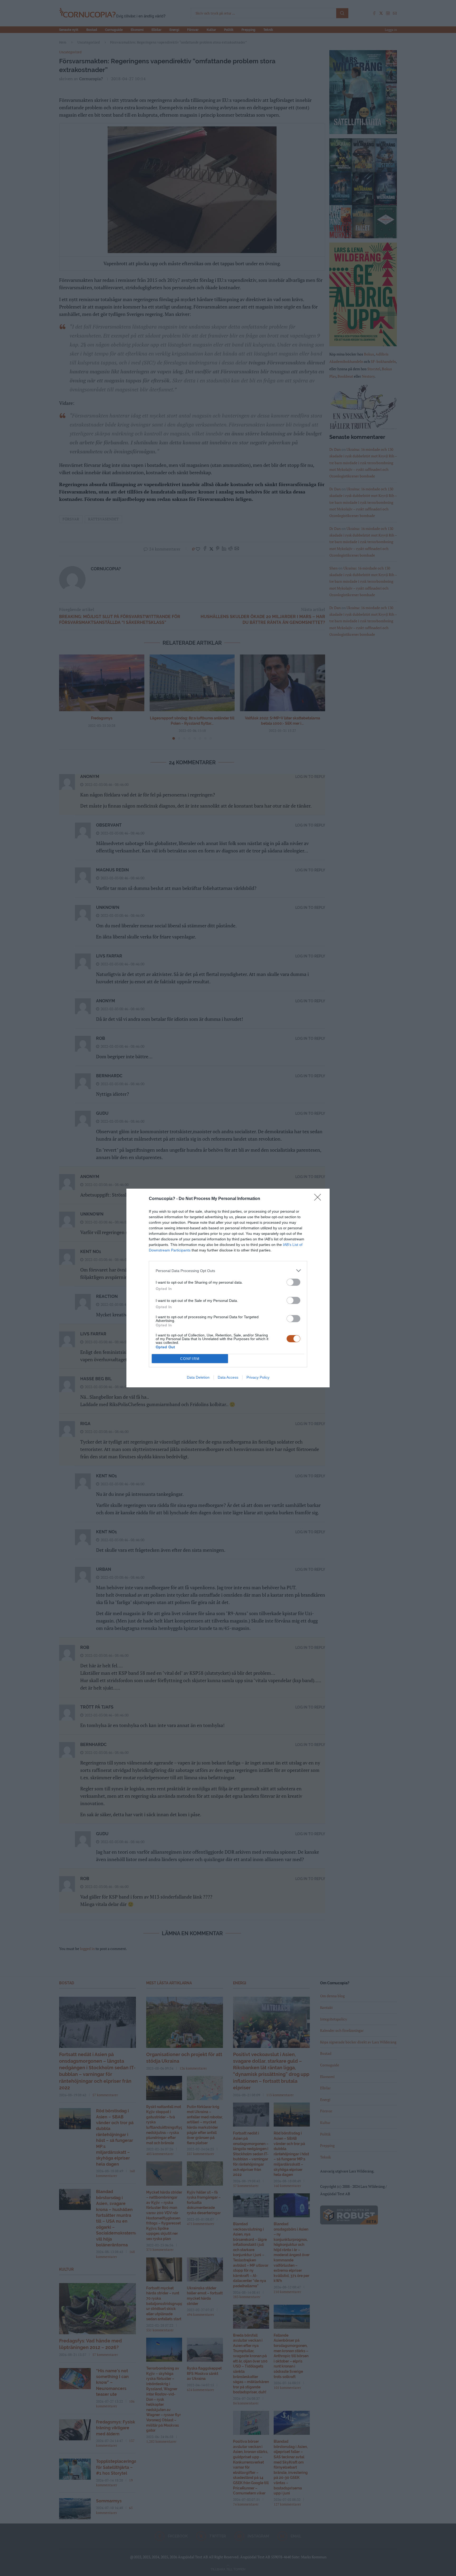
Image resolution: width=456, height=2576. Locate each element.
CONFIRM (190, 1359)
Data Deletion (198, 1377)
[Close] (319, 1199)
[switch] (293, 1282)
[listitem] (228, 1271)
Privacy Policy (258, 1377)
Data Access (228, 1377)
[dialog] (228, 1288)
